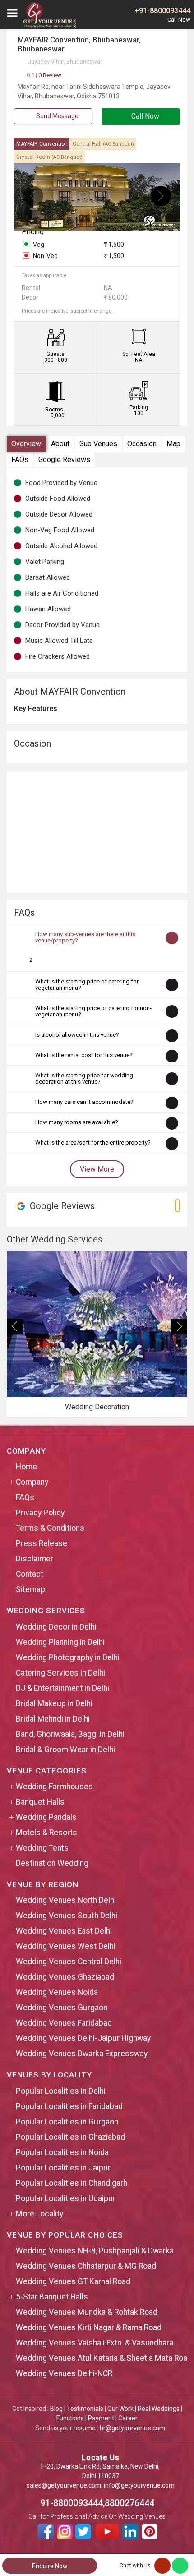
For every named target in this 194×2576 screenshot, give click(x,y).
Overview (26, 444)
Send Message (57, 116)
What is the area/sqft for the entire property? (93, 1143)
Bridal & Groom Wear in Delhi (65, 1750)
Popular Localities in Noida (62, 2152)
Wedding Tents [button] (42, 1848)
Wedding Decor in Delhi (56, 1627)
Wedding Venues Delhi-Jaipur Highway (83, 2038)
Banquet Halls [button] (40, 1802)
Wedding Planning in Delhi (60, 1642)
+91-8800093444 (162, 11)
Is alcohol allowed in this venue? (77, 1035)
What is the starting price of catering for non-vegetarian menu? (93, 1011)
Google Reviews (64, 459)
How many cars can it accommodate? (84, 1102)
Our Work (120, 2409)
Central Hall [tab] (103, 144)
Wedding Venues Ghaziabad (65, 1977)
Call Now (144, 116)
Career (128, 2418)
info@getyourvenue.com (139, 2485)
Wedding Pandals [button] (46, 1817)
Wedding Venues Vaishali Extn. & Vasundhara (95, 2343)
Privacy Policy (40, 1513)
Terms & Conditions (50, 1528)
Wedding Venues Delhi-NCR (64, 2373)
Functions (70, 2418)
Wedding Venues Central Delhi (69, 1962)
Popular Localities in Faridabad (69, 2106)
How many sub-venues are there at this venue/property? (85, 937)
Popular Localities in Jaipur (63, 2168)
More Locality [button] (39, 2214)
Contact (30, 1574)
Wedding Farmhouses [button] (54, 1787)
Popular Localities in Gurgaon (67, 2122)
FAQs (20, 459)
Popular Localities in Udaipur (66, 2198)
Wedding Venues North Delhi (66, 1900)
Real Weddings (159, 2409)
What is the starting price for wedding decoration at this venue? (84, 1078)
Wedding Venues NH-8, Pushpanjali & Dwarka (95, 2251)
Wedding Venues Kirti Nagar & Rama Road (89, 2327)
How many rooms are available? (77, 1122)
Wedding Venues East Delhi (64, 1931)
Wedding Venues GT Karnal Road (73, 2281)
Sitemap (30, 1589)
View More (97, 1169)
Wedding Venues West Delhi (66, 1946)
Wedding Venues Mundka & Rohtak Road (87, 2312)
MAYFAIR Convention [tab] (42, 144)
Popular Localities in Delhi (61, 2091)
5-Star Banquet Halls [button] (52, 2297)
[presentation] (33, 196)
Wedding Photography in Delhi (68, 1657)
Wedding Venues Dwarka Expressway (82, 2054)
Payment (101, 2418)
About (60, 444)
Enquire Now (50, 2566)
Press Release (42, 1543)
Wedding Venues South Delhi (67, 1916)
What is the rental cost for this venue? (84, 1055)
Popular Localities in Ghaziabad (70, 2137)
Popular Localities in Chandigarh (72, 2183)
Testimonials (85, 2409)
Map (173, 444)
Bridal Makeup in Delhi (54, 1703)
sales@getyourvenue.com (64, 2485)
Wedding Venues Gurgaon (62, 2008)
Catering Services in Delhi (60, 1673)
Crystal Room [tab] (49, 157)
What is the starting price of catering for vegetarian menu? (87, 985)
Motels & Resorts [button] (46, 1833)
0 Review (44, 75)
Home (26, 1467)
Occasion (142, 444)
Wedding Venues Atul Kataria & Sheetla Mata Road (104, 2358)
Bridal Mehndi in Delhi (53, 1719)
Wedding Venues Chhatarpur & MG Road (86, 2266)
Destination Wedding (52, 1863)
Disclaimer (35, 1559)
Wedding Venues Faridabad (64, 2023)
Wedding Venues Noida (57, 1992)
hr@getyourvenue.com (132, 2428)
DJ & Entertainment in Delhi (62, 1688)
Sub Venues (98, 444)
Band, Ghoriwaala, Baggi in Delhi (70, 1734)
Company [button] (32, 1482)
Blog (56, 2409)
